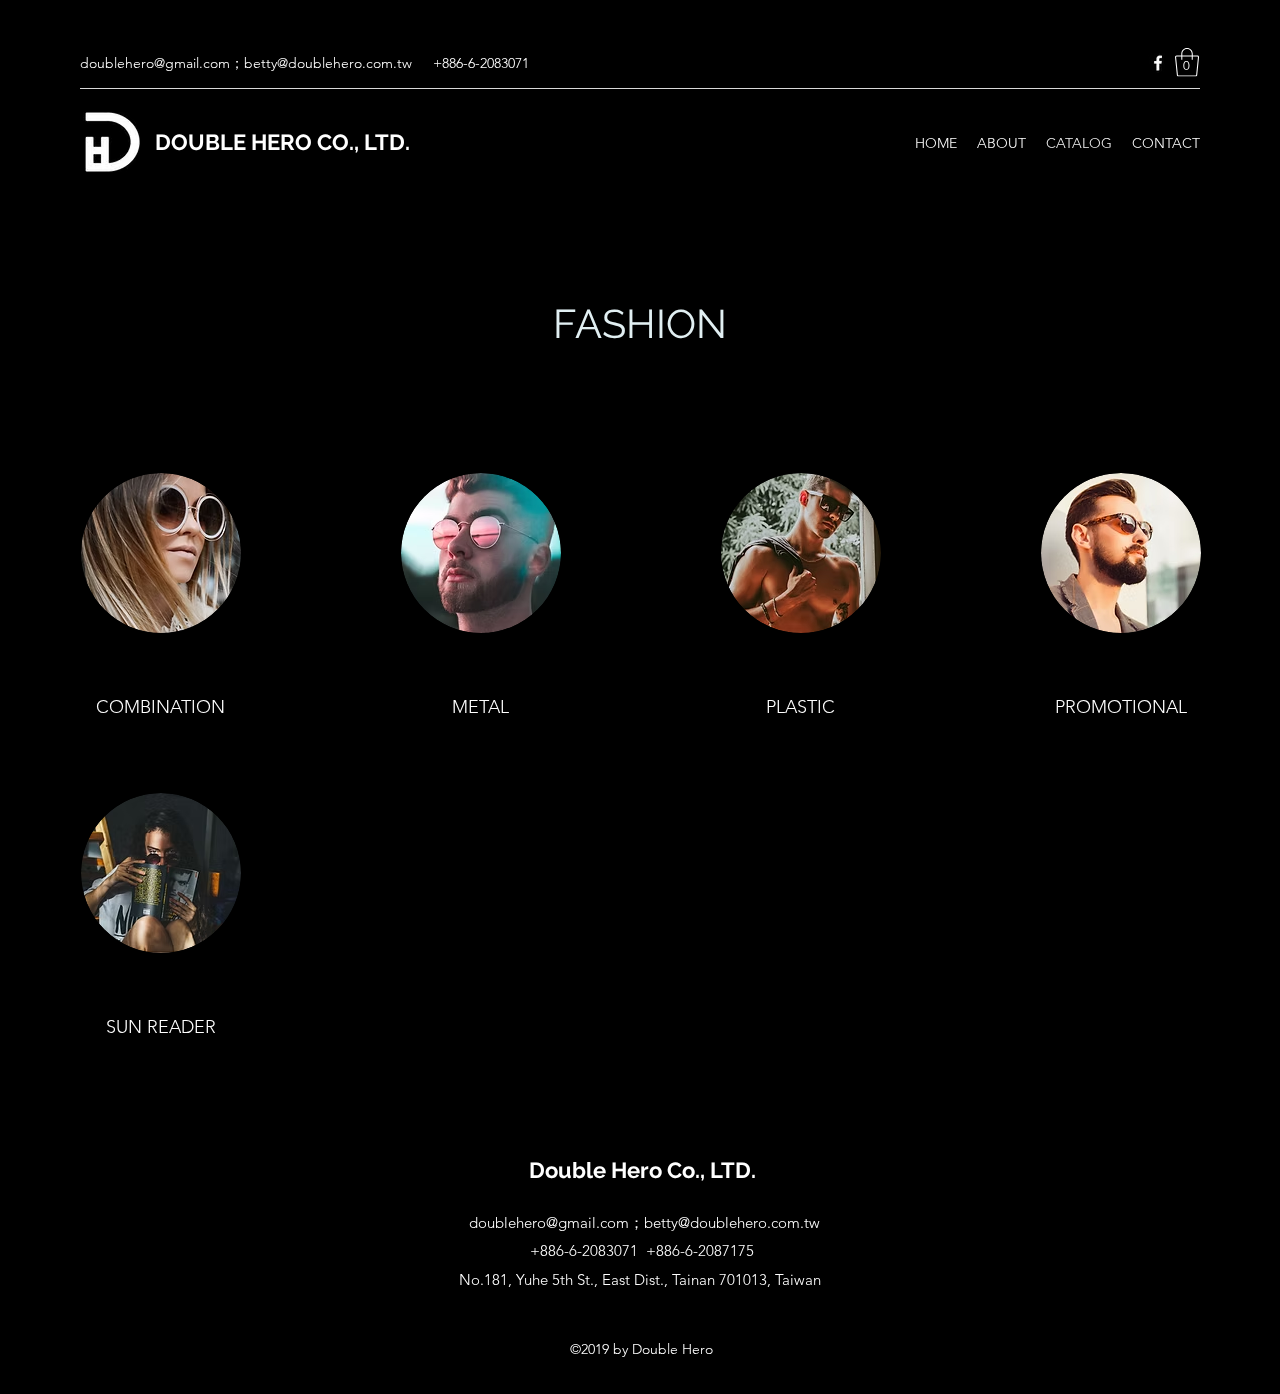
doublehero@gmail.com (155, 63)
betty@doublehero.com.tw (328, 63)
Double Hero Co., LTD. (642, 1170)
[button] (1187, 62)
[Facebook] (1158, 63)
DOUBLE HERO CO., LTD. (282, 142)
